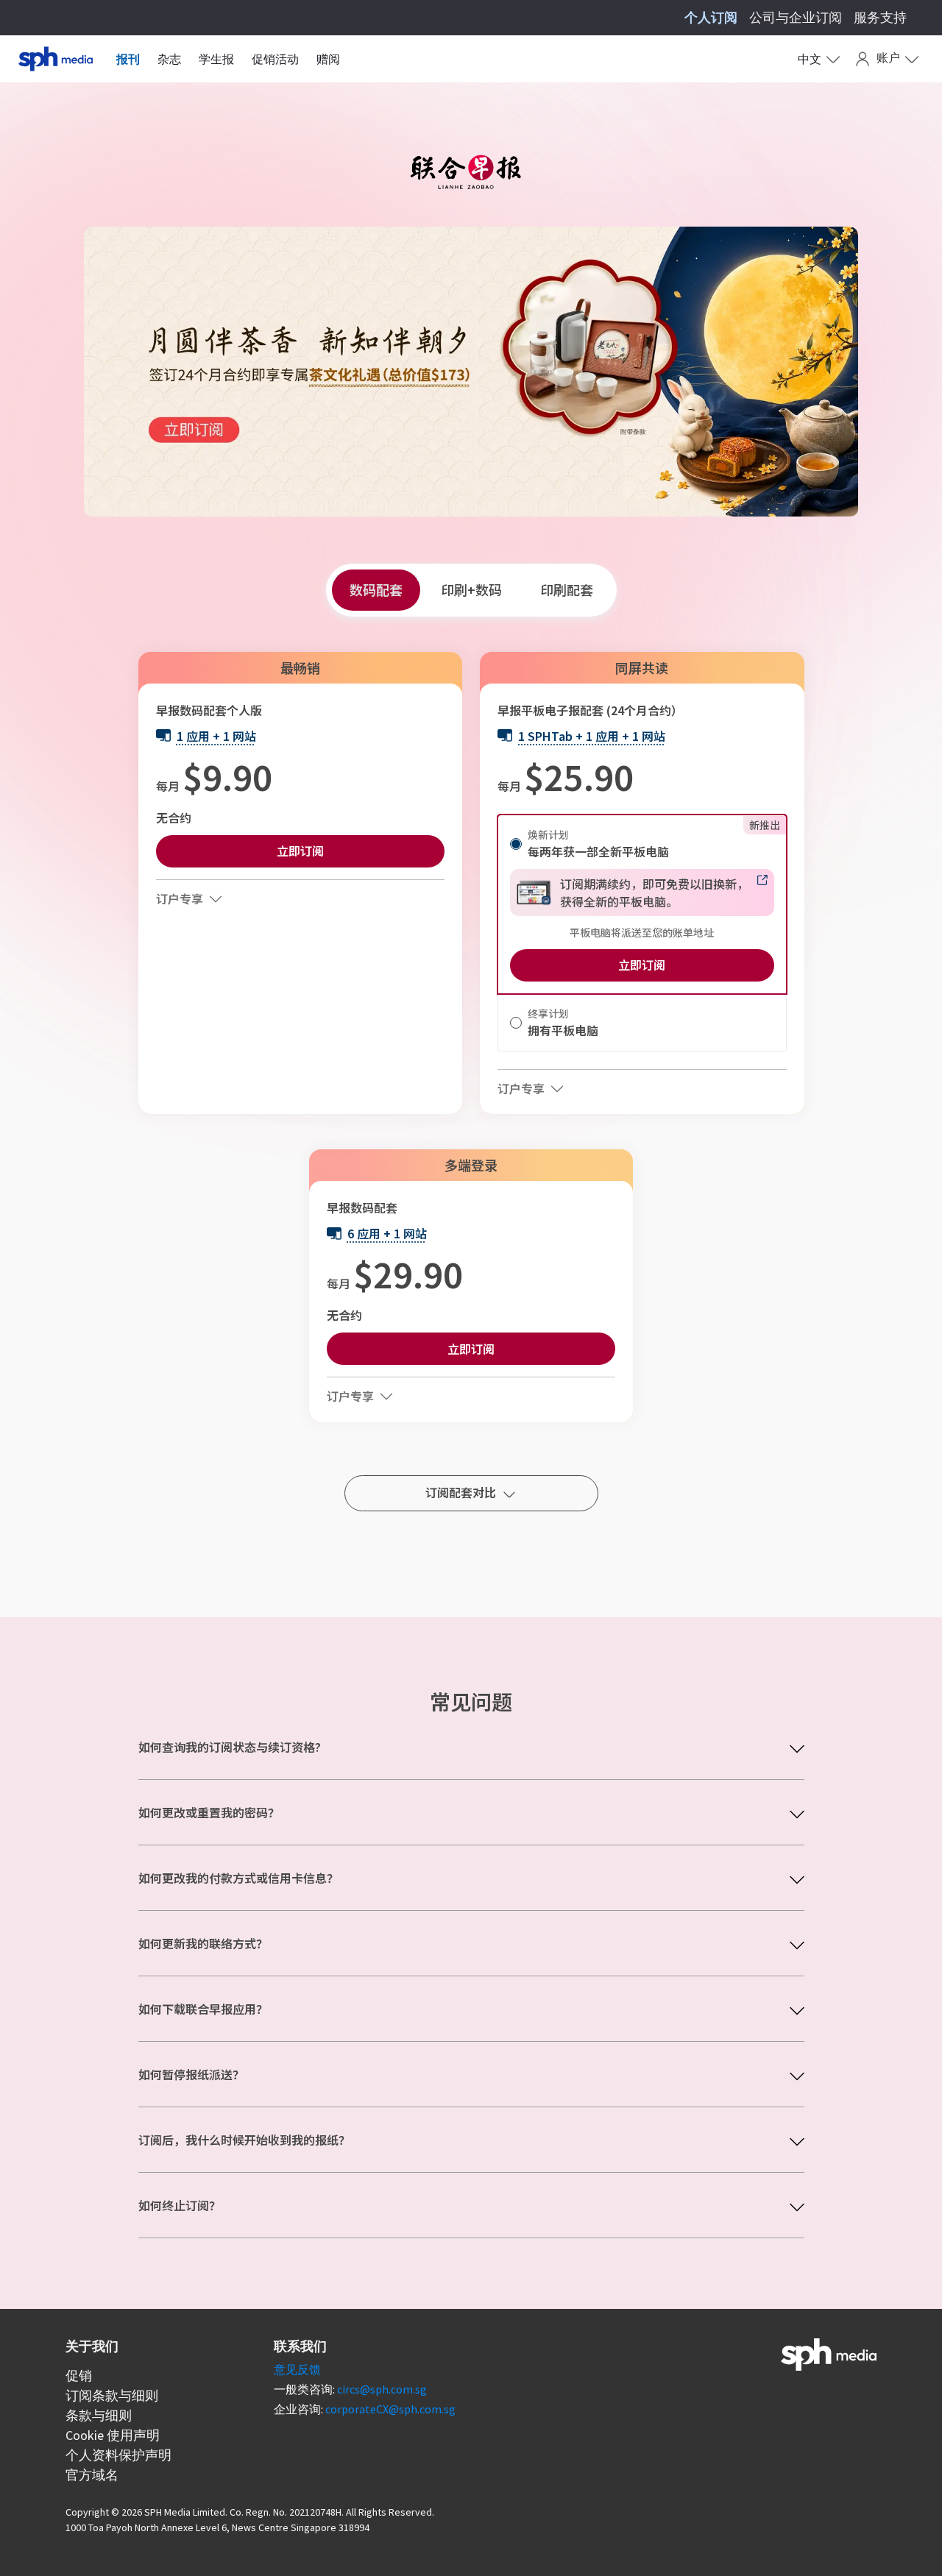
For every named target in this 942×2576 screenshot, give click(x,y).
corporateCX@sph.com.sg (390, 2409)
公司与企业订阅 (796, 17)
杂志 (169, 59)
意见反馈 (297, 2369)
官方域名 (92, 2475)
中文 (810, 59)
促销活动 (275, 59)
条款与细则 (99, 2415)
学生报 (216, 59)
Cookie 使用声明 (113, 2435)
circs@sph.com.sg (382, 2389)
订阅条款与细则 (112, 2395)
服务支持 (880, 17)
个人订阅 (711, 17)
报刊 (128, 59)
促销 (79, 2375)
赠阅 (328, 59)
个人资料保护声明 (118, 2455)
